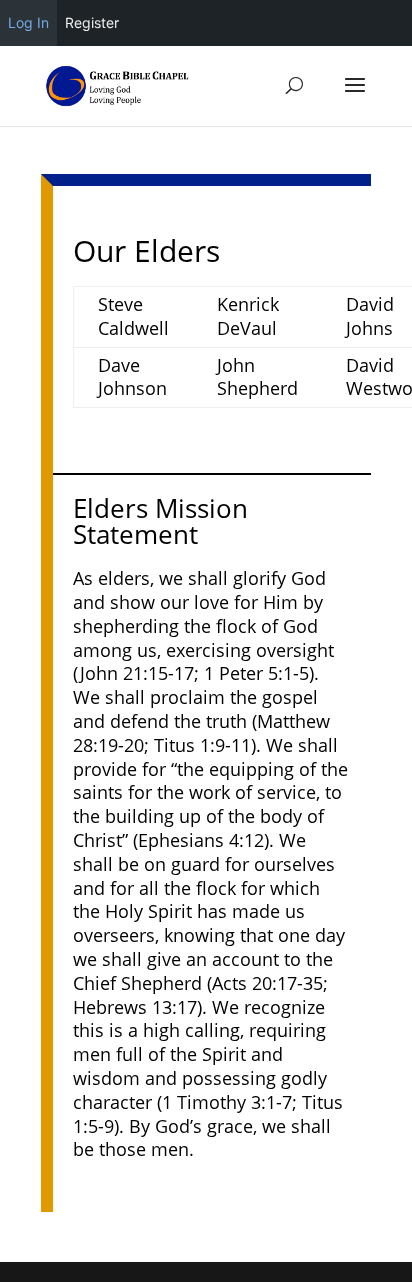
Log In (28, 22)
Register (92, 22)
